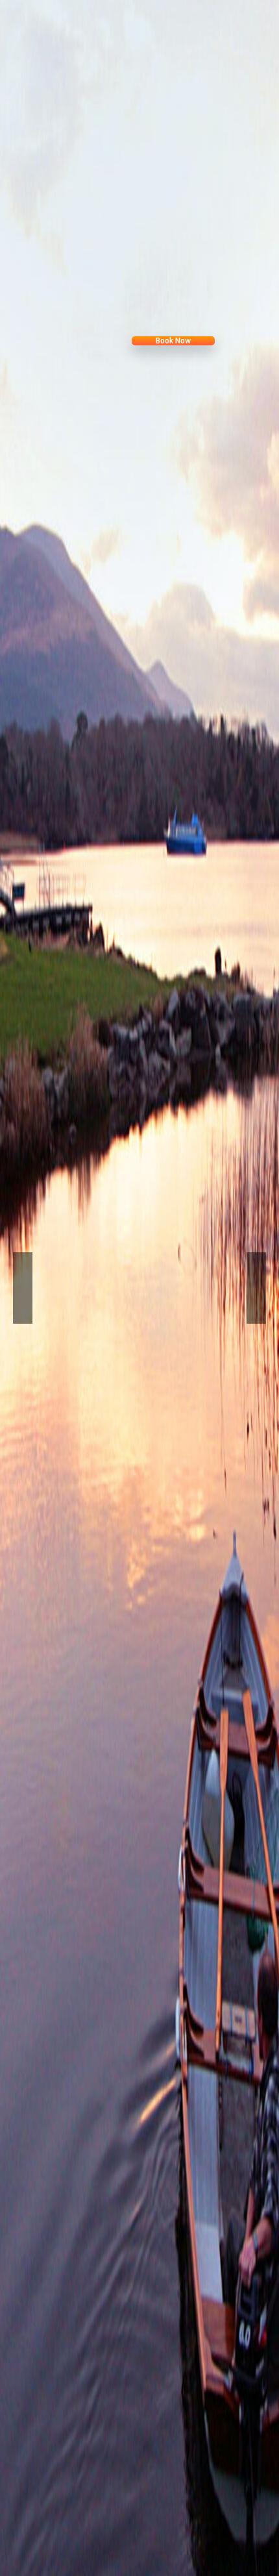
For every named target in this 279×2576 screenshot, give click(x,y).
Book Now (136, 340)
